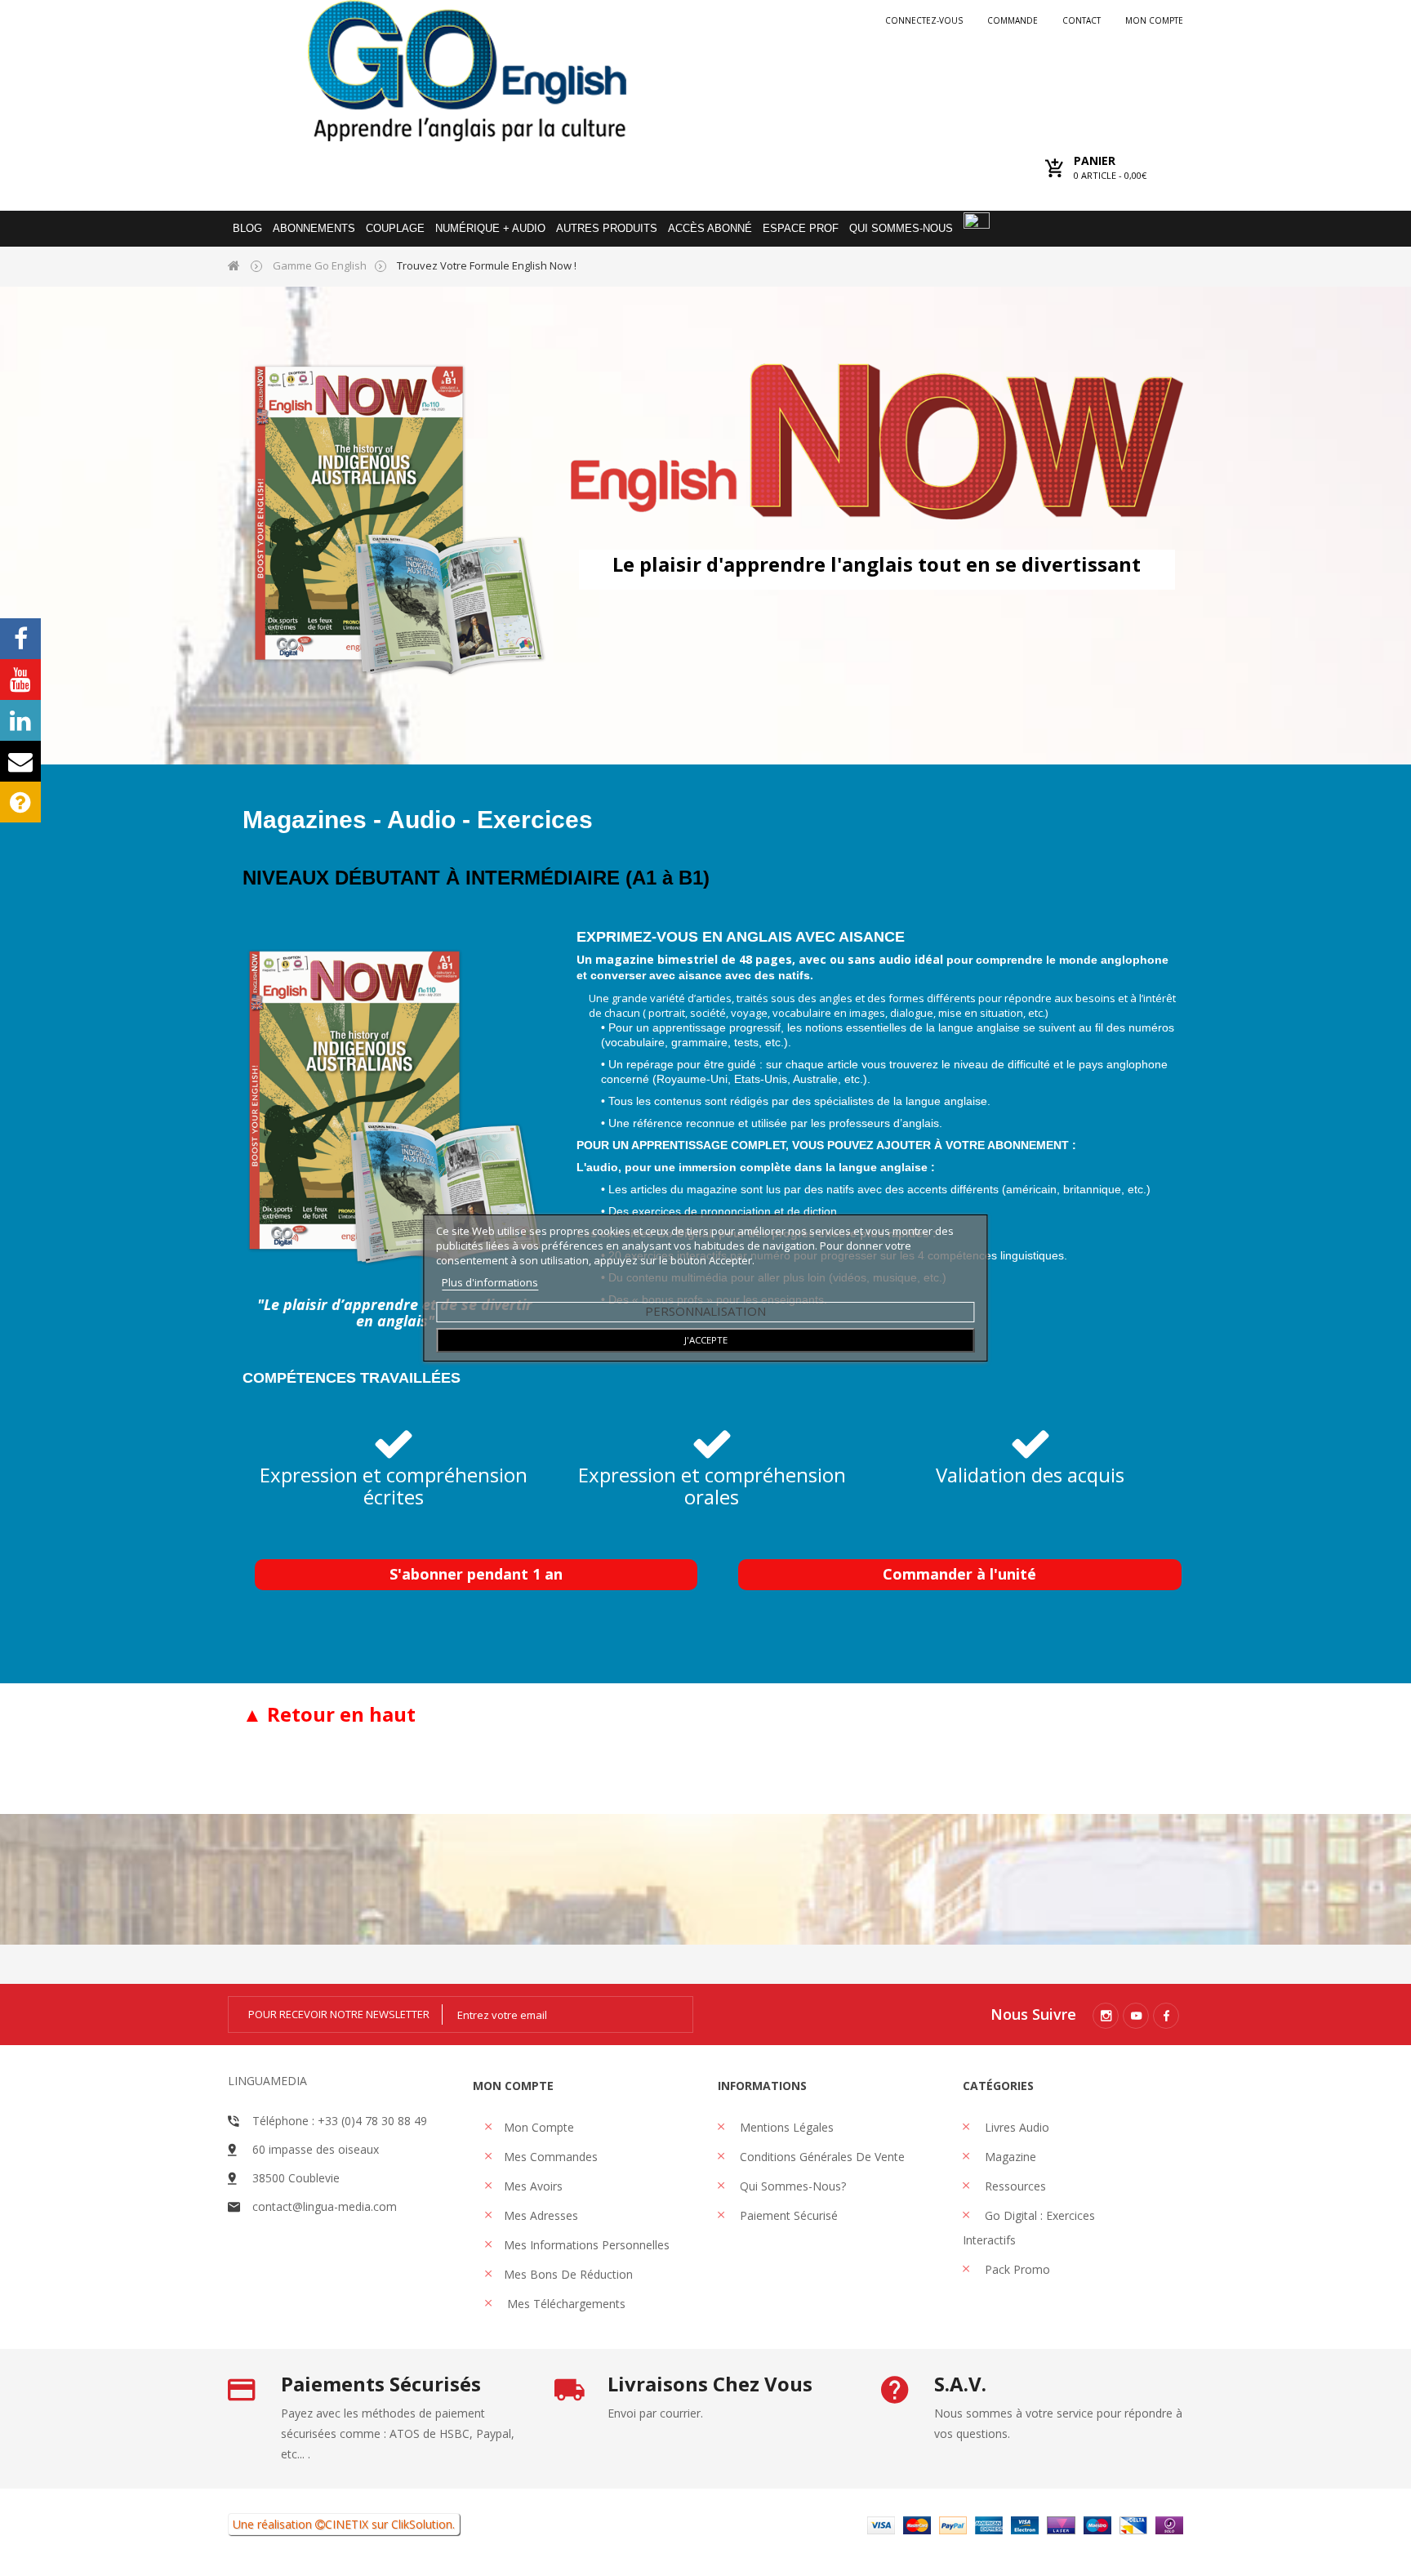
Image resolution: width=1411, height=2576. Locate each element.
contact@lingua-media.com (325, 2206)
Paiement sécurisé (787, 2215)
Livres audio (1015, 2127)
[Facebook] (1166, 2016)
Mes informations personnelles (587, 2245)
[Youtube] (1136, 2016)
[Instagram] (1106, 2016)
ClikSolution (422, 2524)
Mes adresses (541, 2215)
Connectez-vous (924, 20)
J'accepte (706, 1340)
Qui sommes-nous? (791, 2186)
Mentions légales (785, 2127)
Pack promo (1016, 2269)
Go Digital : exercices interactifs (1029, 2228)
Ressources (1014, 2186)
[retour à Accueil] (234, 265)
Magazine (1009, 2157)
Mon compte (1154, 20)
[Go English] (467, 71)
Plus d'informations (490, 1282)
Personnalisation (705, 1311)
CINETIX (347, 2524)
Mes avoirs (533, 2186)
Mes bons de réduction (568, 2274)
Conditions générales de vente (821, 2157)
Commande (1013, 20)
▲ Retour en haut (329, 1714)
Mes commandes (551, 2157)
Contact (1082, 20)
